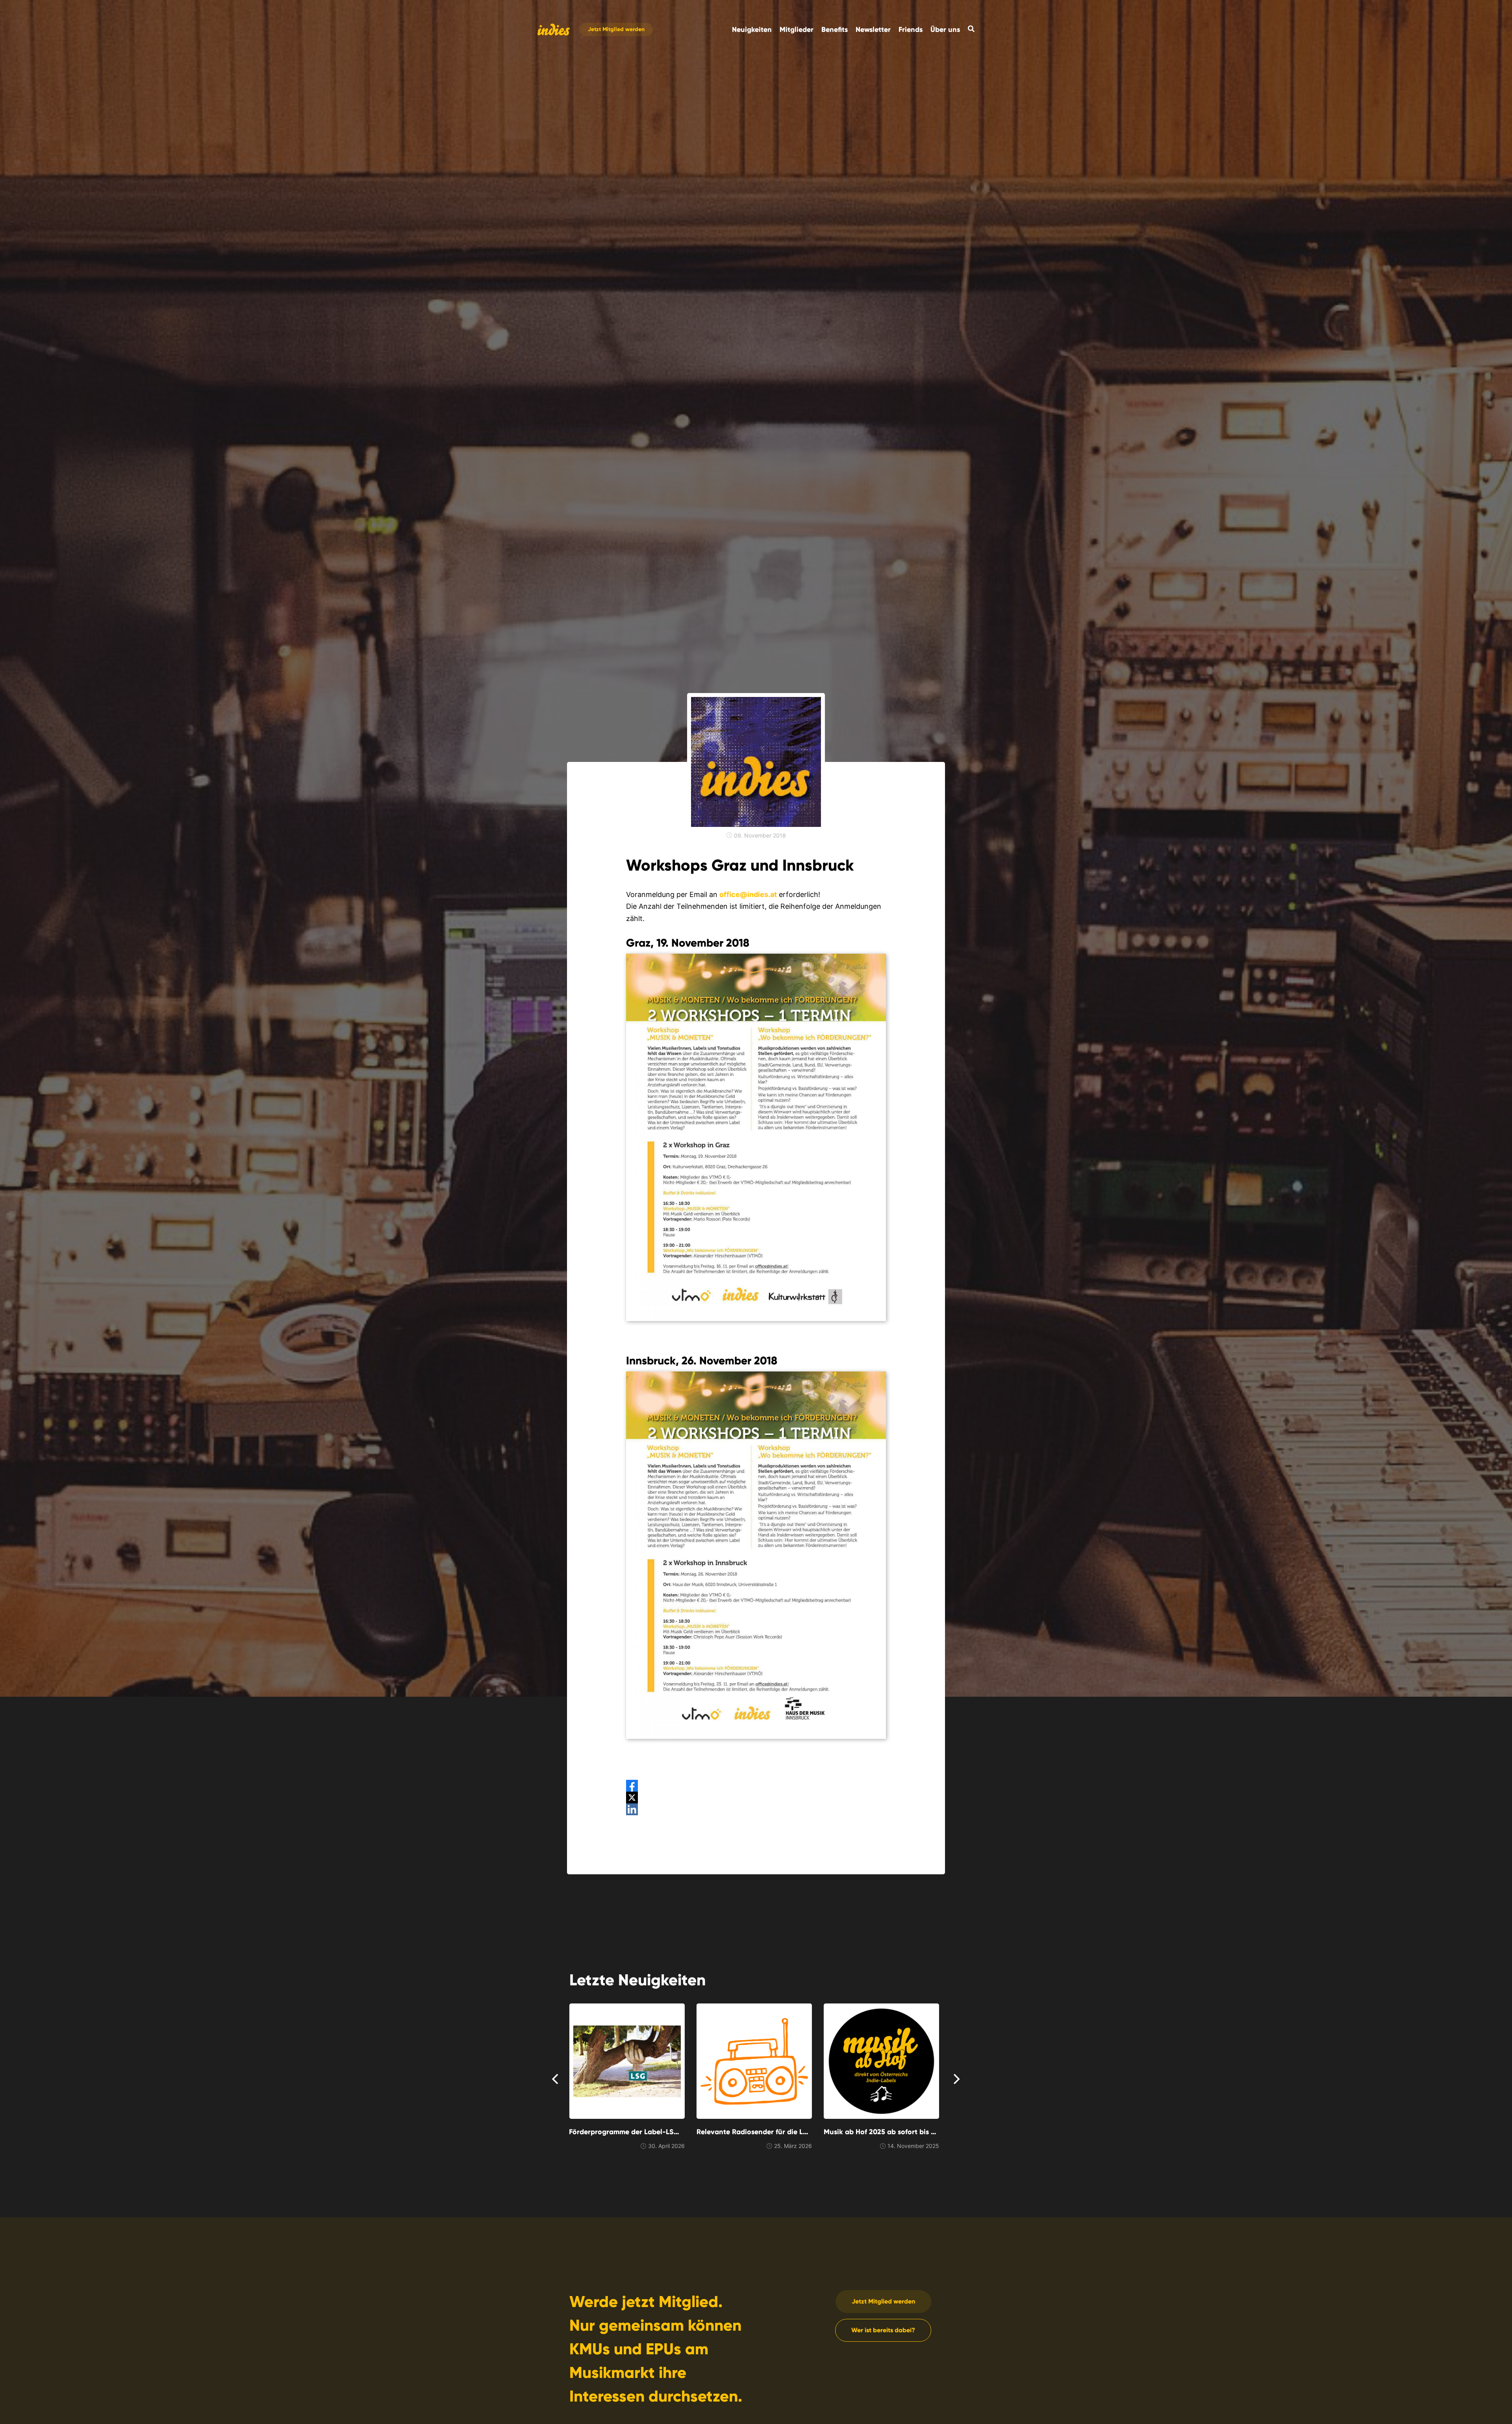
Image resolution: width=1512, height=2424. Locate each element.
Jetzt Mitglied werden (883, 2301)
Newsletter (873, 30)
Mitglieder (797, 30)
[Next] (956, 2079)
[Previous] (556, 2079)
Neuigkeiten (752, 30)
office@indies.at (748, 894)
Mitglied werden (616, 30)
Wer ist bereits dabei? (883, 2330)
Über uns (945, 30)
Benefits (835, 30)
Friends (911, 30)
